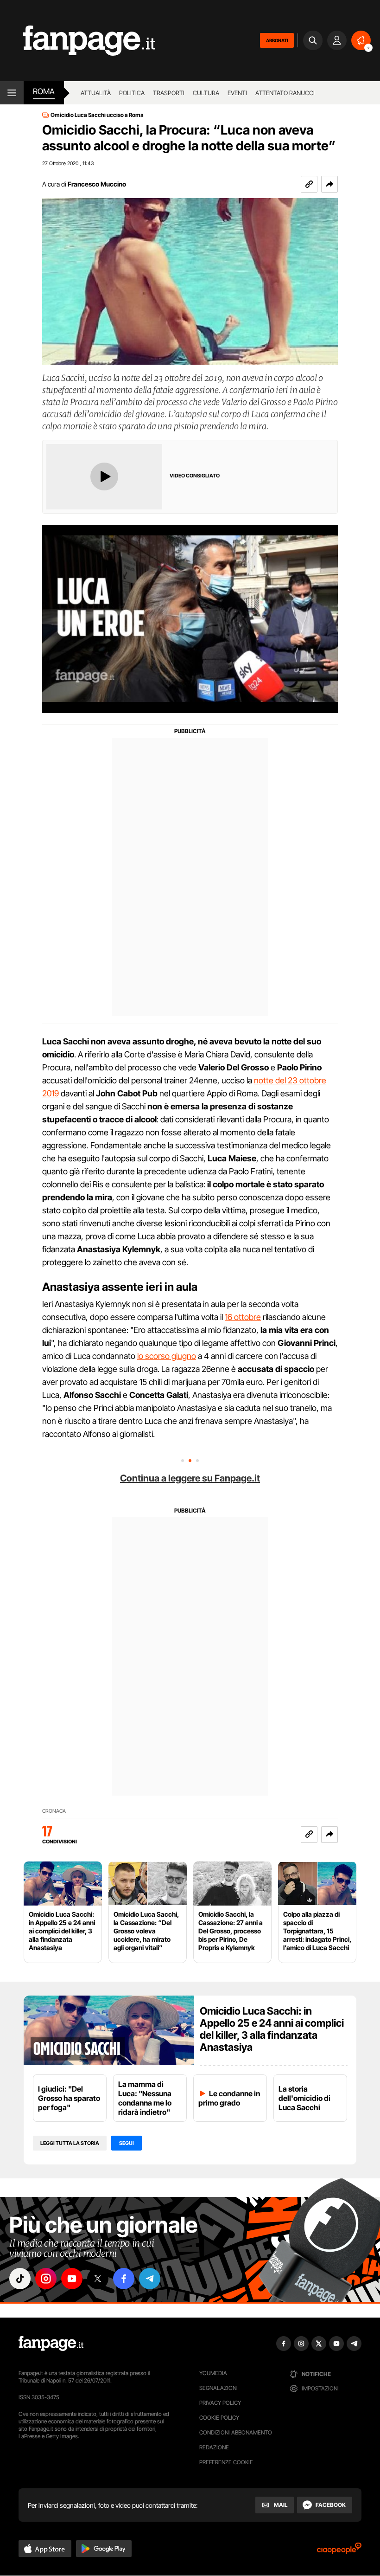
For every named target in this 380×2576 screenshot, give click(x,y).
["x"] (98, 2279)
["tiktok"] (20, 2279)
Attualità (96, 93)
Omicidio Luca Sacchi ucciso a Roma (97, 115)
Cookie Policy (219, 2418)
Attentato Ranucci (285, 93)
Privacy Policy (220, 2403)
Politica (132, 93)
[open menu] (12, 93)
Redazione (214, 2447)
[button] (329, 184)
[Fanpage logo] (78, 41)
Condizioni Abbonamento (236, 2432)
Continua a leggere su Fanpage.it (190, 1478)
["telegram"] (150, 2279)
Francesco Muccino (97, 184)
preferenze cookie (226, 2462)
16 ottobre (243, 1317)
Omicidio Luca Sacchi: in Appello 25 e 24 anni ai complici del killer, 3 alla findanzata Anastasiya (272, 2029)
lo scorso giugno (167, 1356)
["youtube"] (72, 2279)
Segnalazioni (218, 2388)
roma (44, 91)
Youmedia (213, 2373)
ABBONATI (277, 40)
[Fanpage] (51, 2344)
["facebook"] (124, 2279)
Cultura (206, 93)
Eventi (237, 93)
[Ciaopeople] (339, 2551)
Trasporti (169, 93)
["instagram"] (46, 2279)
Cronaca (54, 1811)
